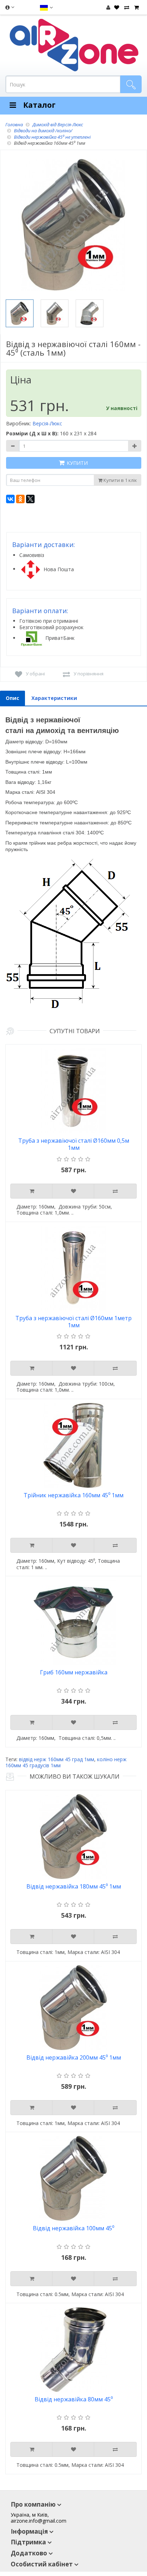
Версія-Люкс (47, 423)
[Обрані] (116, 7)
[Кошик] (136, 7)
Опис (12, 698)
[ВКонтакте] (10, 499)
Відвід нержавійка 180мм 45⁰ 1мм (74, 1887)
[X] (30, 499)
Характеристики (54, 698)
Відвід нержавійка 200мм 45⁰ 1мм (74, 2058)
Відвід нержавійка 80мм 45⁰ (74, 2399)
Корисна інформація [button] (9, 9)
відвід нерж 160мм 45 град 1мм (57, 1759)
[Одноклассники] (20, 499)
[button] (46, 7)
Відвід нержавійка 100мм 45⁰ (73, 2228)
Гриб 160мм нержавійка (74, 1672)
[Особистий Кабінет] (108, 7)
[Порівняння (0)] (126, 7)
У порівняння (88, 674)
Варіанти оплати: (40, 611)
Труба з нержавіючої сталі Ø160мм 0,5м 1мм (74, 1144)
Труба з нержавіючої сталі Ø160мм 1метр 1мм (73, 1322)
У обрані (35, 674)
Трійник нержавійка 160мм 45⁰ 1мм (73, 1495)
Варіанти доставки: (44, 545)
